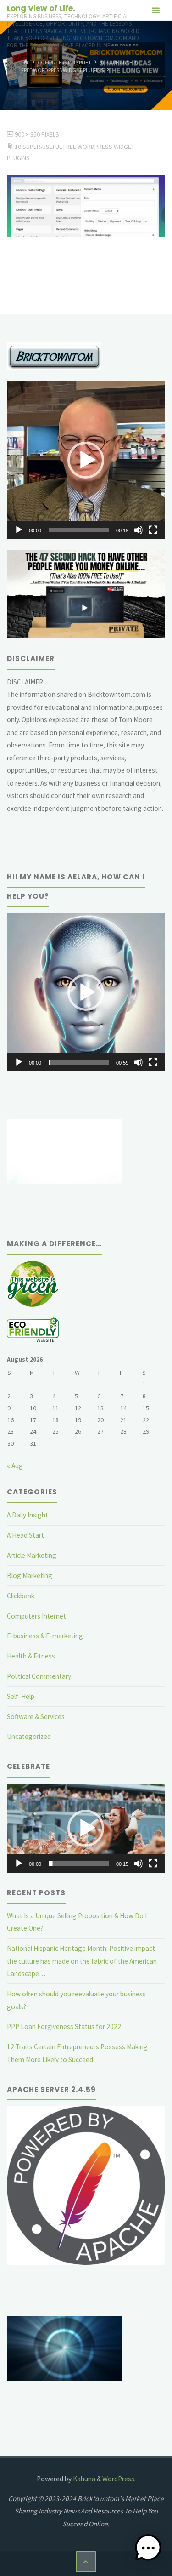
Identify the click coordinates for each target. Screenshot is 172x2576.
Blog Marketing (30, 1576)
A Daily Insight (28, 1515)
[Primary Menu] (155, 10)
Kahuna (83, 2479)
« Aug (15, 1466)
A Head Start (25, 1535)
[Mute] (139, 530)
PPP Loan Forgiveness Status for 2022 (64, 2026)
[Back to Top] (86, 2562)
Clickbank (21, 1596)
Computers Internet (64, 62)
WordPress (118, 2479)
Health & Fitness (31, 1656)
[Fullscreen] (153, 530)
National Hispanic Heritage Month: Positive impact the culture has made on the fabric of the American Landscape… (82, 1961)
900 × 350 (28, 134)
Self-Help (21, 1696)
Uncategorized (29, 1736)
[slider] (78, 530)
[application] (86, 460)
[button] (86, 460)
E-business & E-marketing (45, 1636)
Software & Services (36, 1717)
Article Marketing (32, 1555)
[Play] (19, 530)
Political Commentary (39, 1676)
